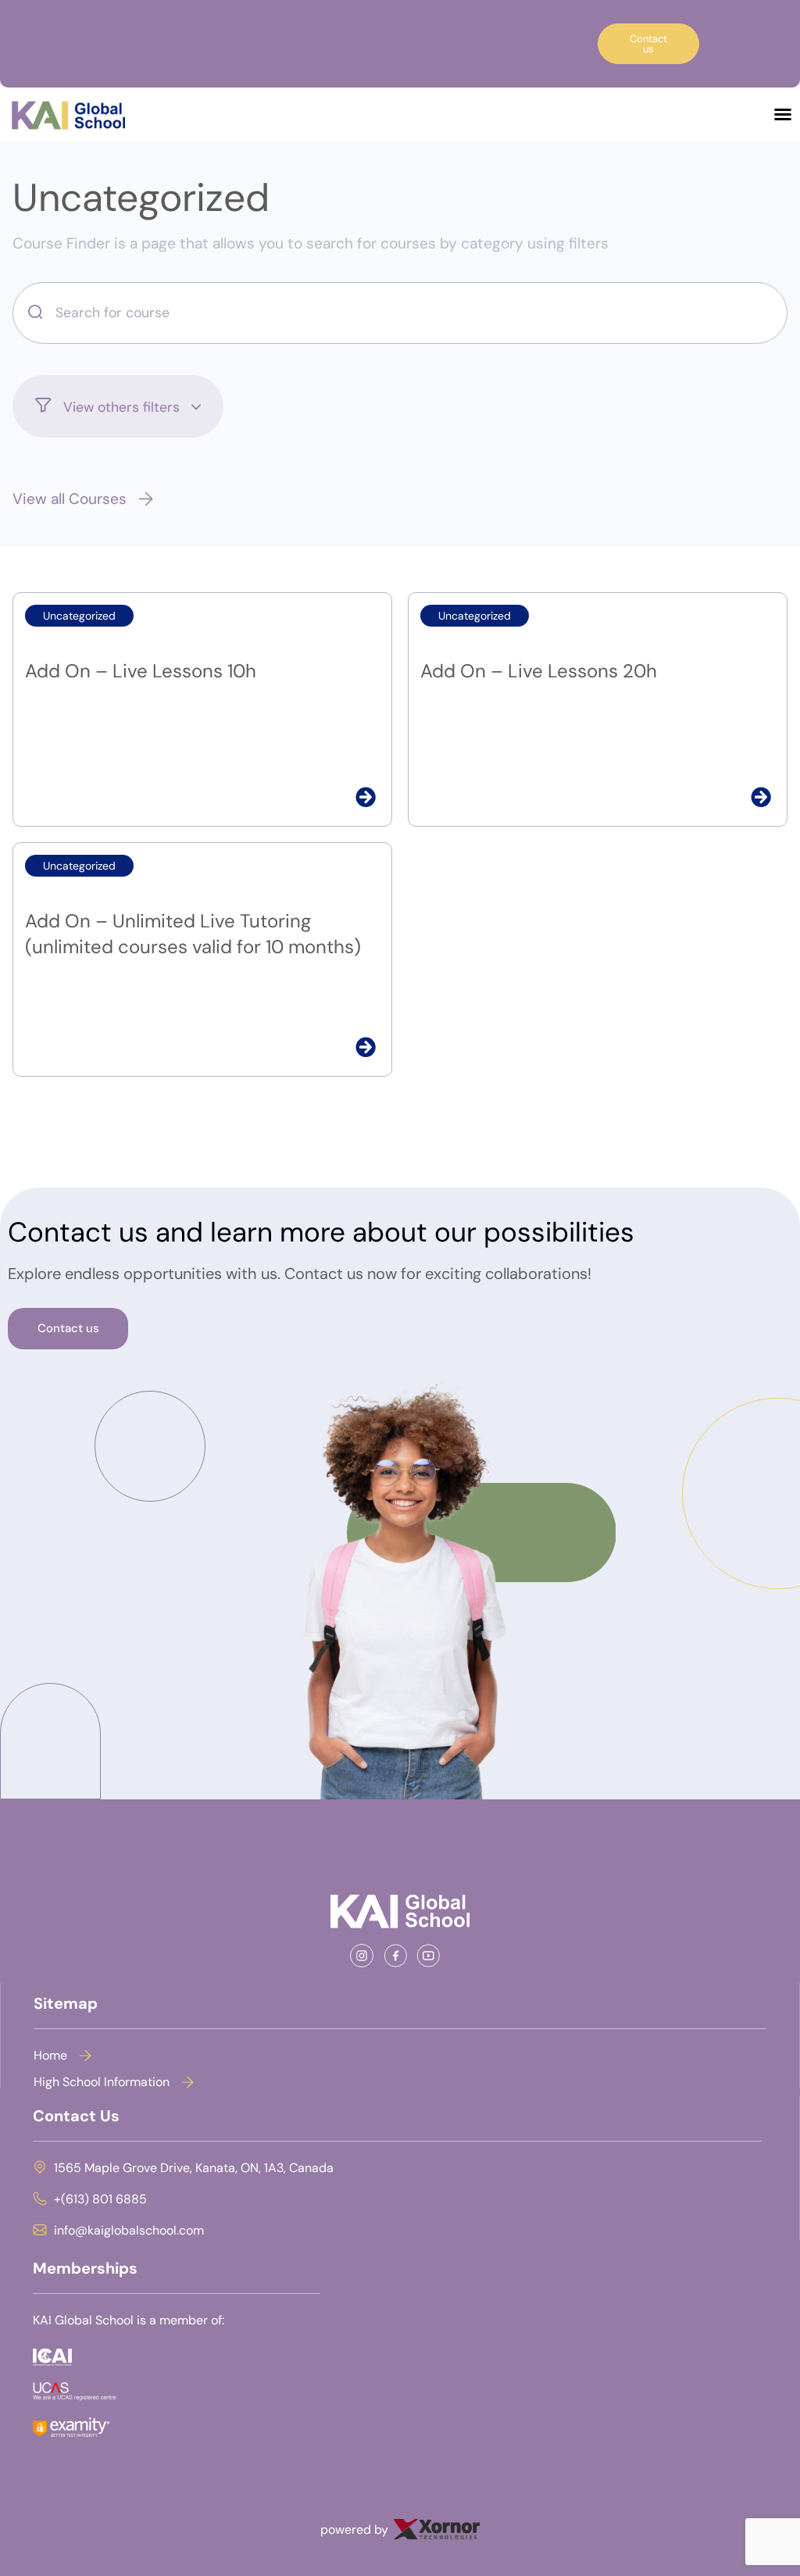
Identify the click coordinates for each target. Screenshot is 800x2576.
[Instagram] (367, 1956)
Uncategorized (141, 198)
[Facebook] (400, 1956)
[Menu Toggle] (783, 114)
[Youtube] (433, 1956)
